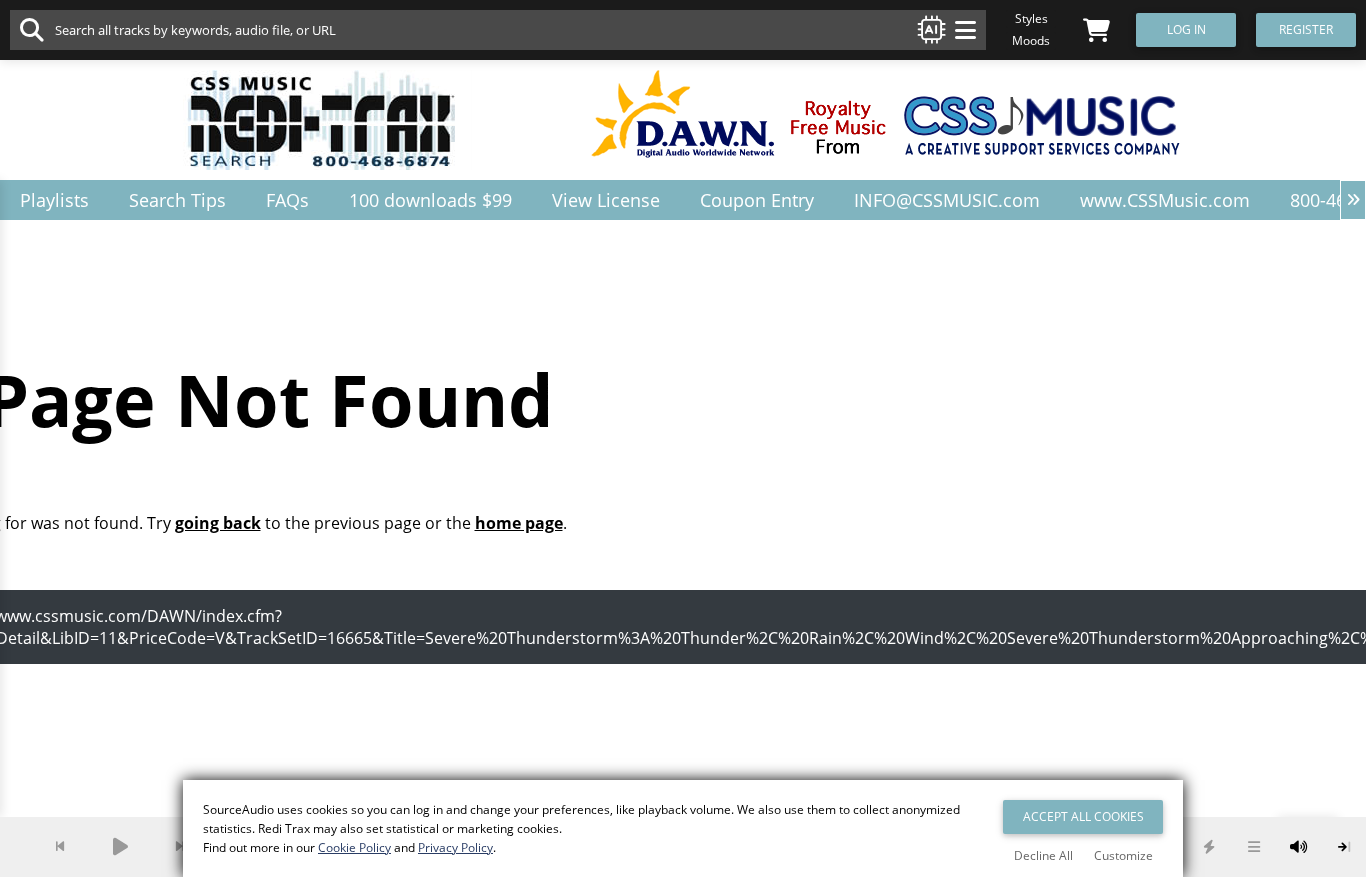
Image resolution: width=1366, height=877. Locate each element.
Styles (1031, 18)
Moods (1031, 40)
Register (1306, 29)
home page (519, 523)
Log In (1186, 29)
